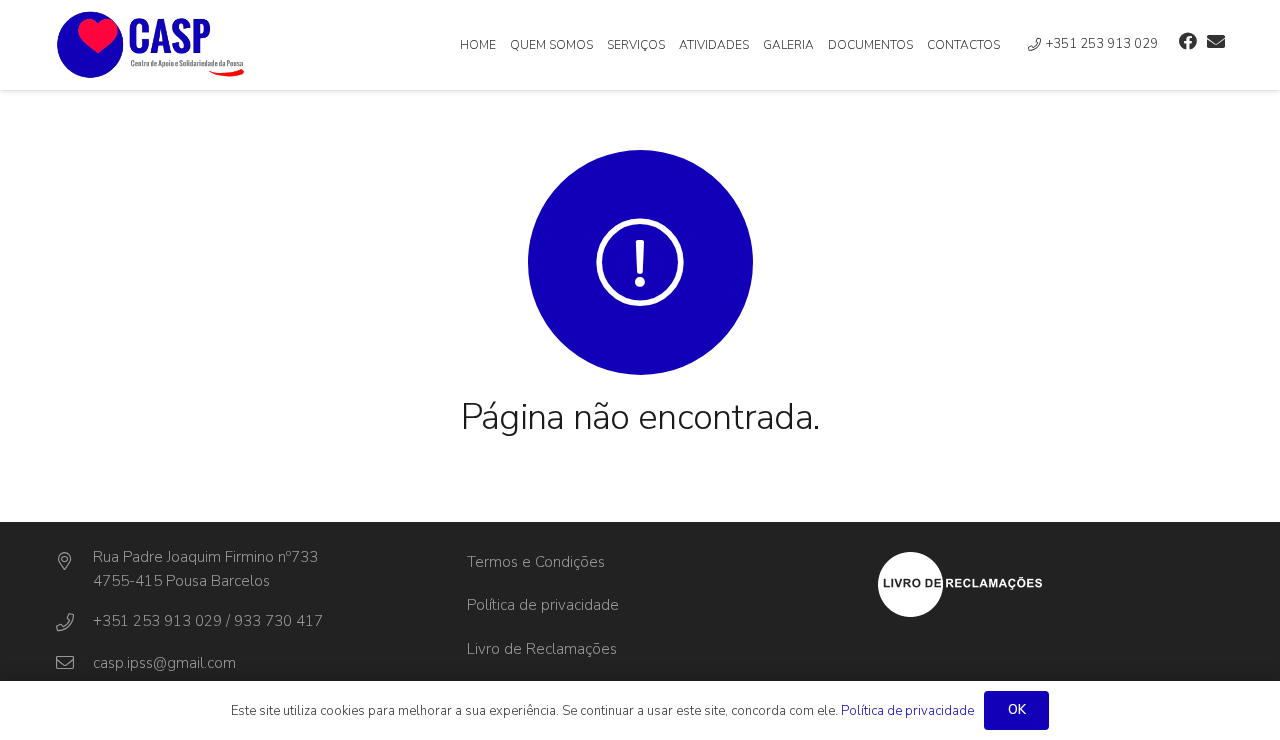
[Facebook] (1188, 41)
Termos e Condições (536, 562)
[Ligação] (151, 45)
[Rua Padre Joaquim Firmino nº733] (74, 562)
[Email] (1216, 41)
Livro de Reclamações (542, 649)
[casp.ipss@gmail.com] (74, 663)
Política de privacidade (543, 605)
